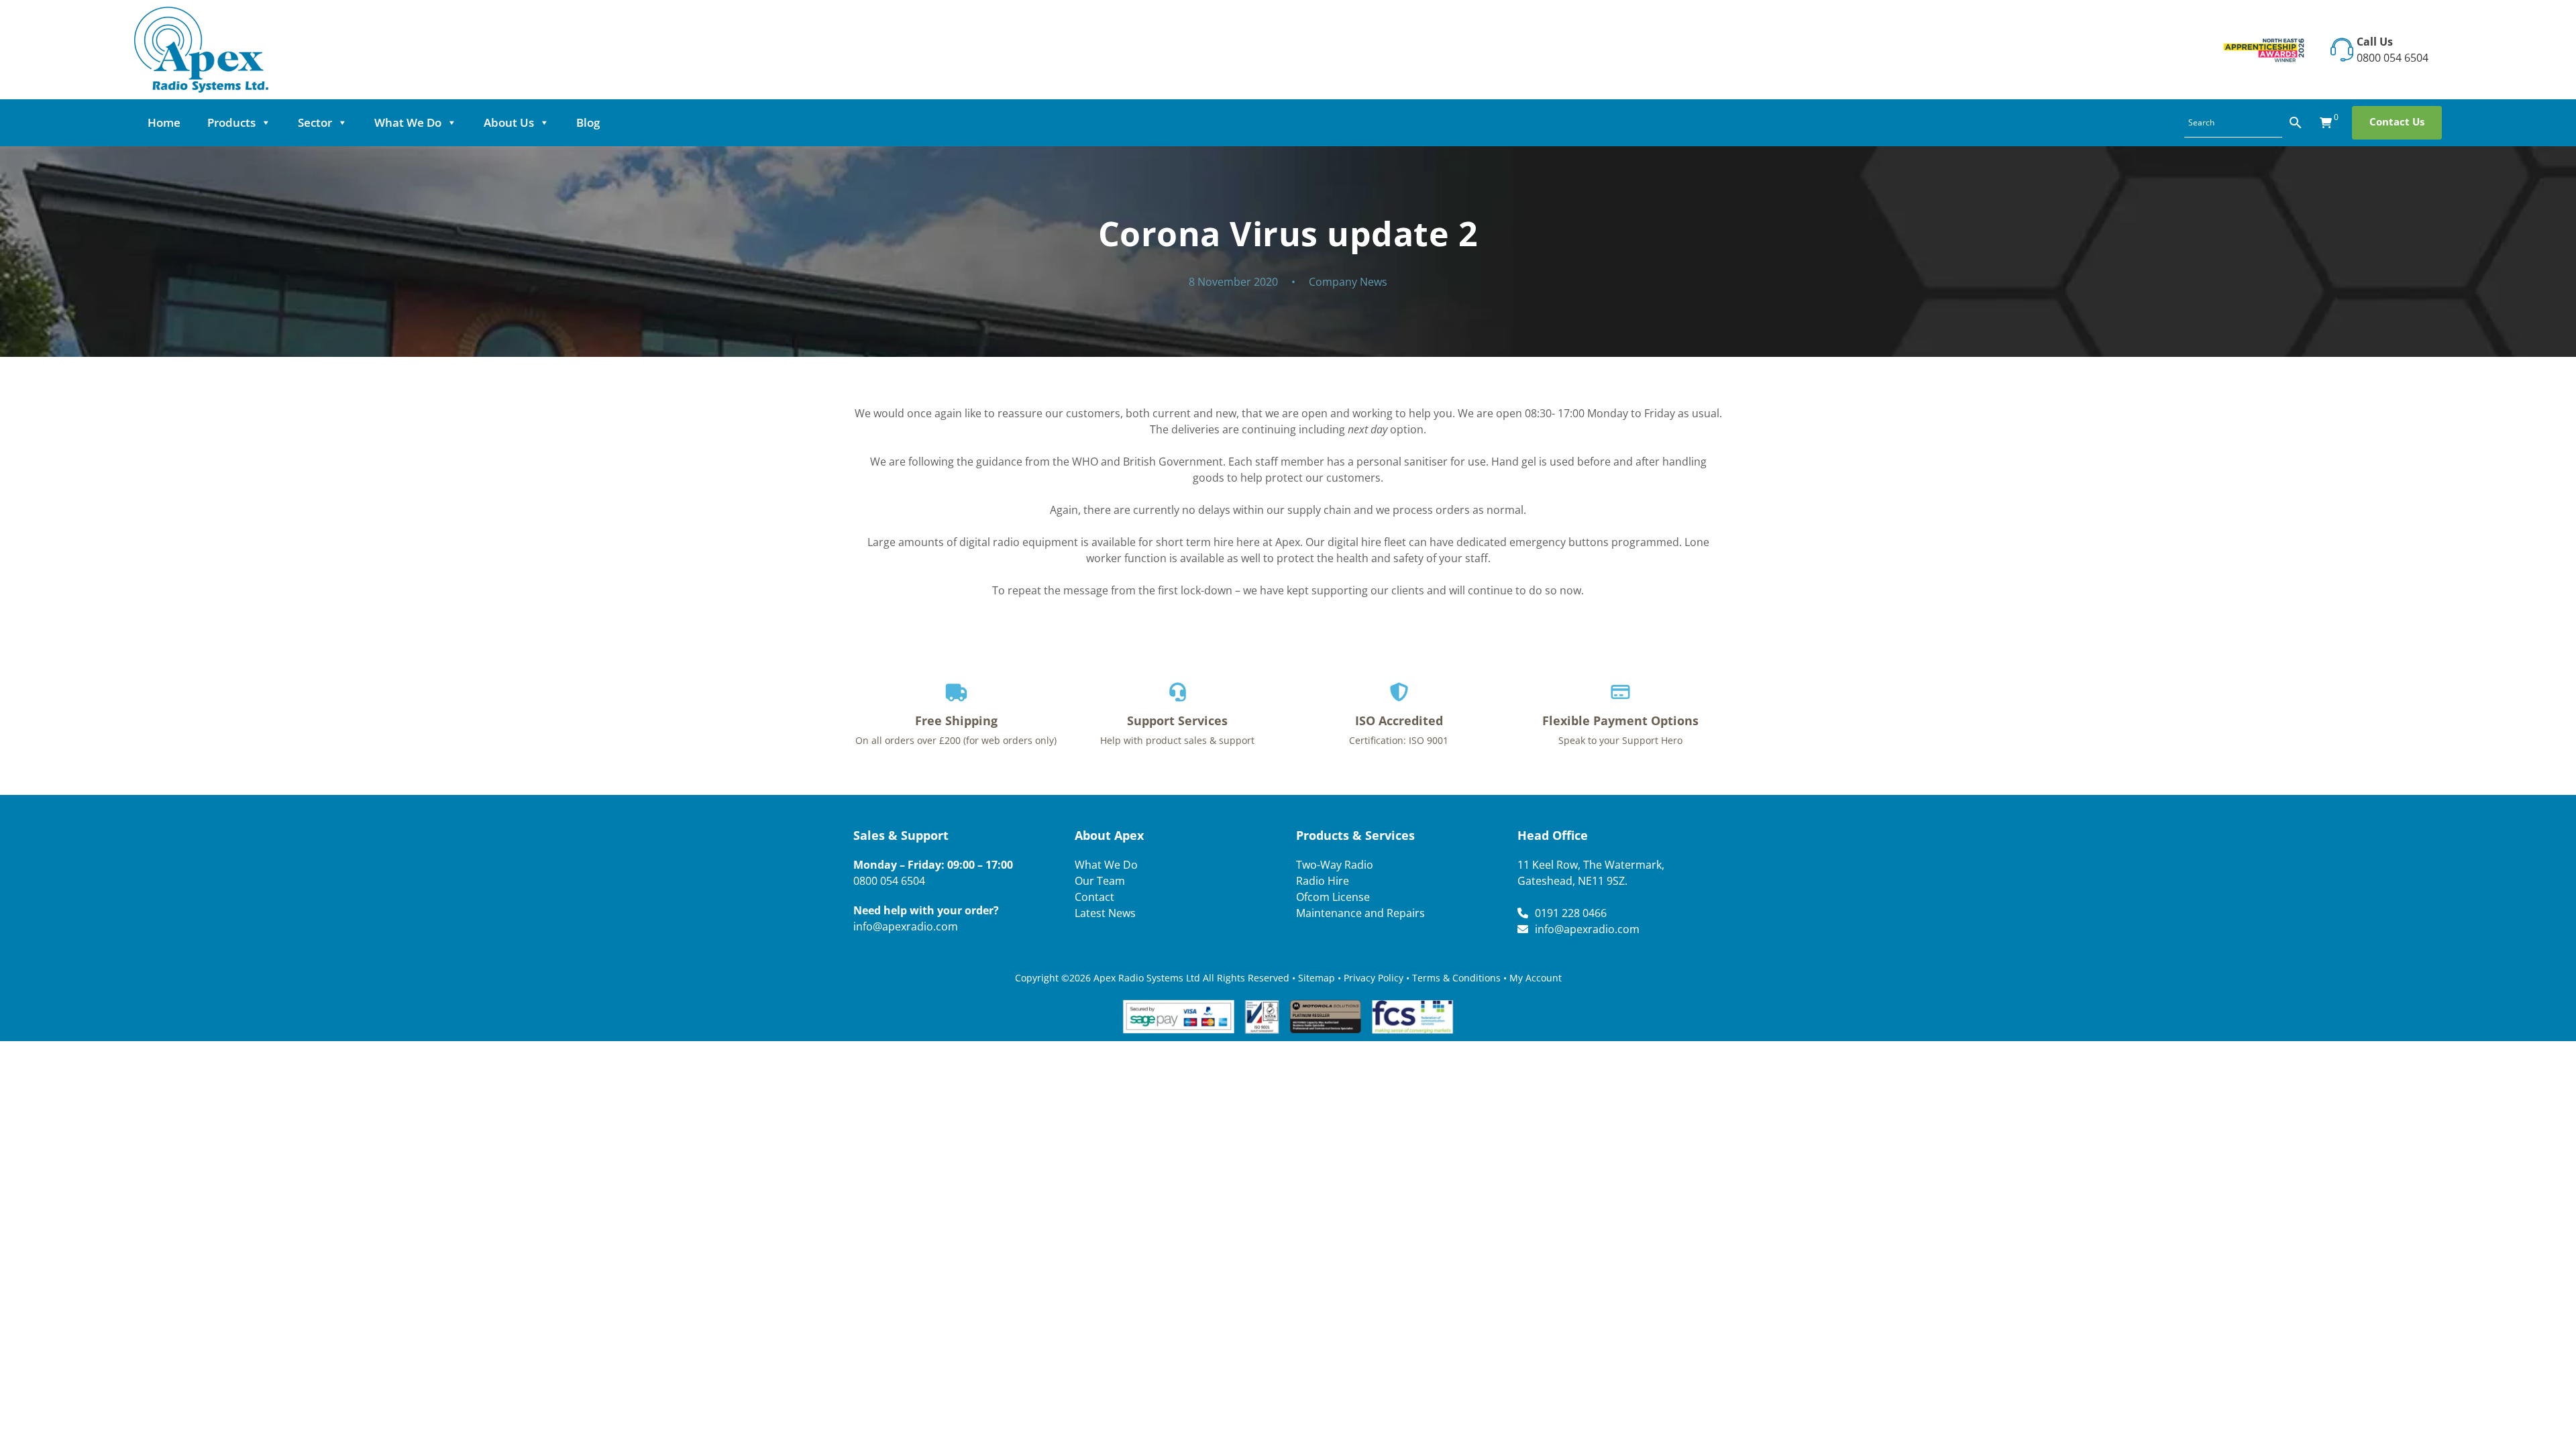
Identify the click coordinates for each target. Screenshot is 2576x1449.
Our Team (1100, 881)
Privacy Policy (1374, 978)
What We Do (408, 122)
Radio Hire (1323, 881)
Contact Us (2397, 121)
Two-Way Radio (1335, 865)
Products (231, 122)
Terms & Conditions (1456, 978)
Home (164, 122)
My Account (1536, 978)
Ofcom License (1333, 897)
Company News (1348, 282)
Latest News (1105, 913)
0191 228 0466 (1571, 913)
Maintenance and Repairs (1360, 913)
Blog (588, 122)
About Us (509, 122)
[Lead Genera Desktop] (201, 48)
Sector (315, 122)
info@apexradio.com (906, 926)
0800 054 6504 (2393, 58)
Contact (1094, 897)
